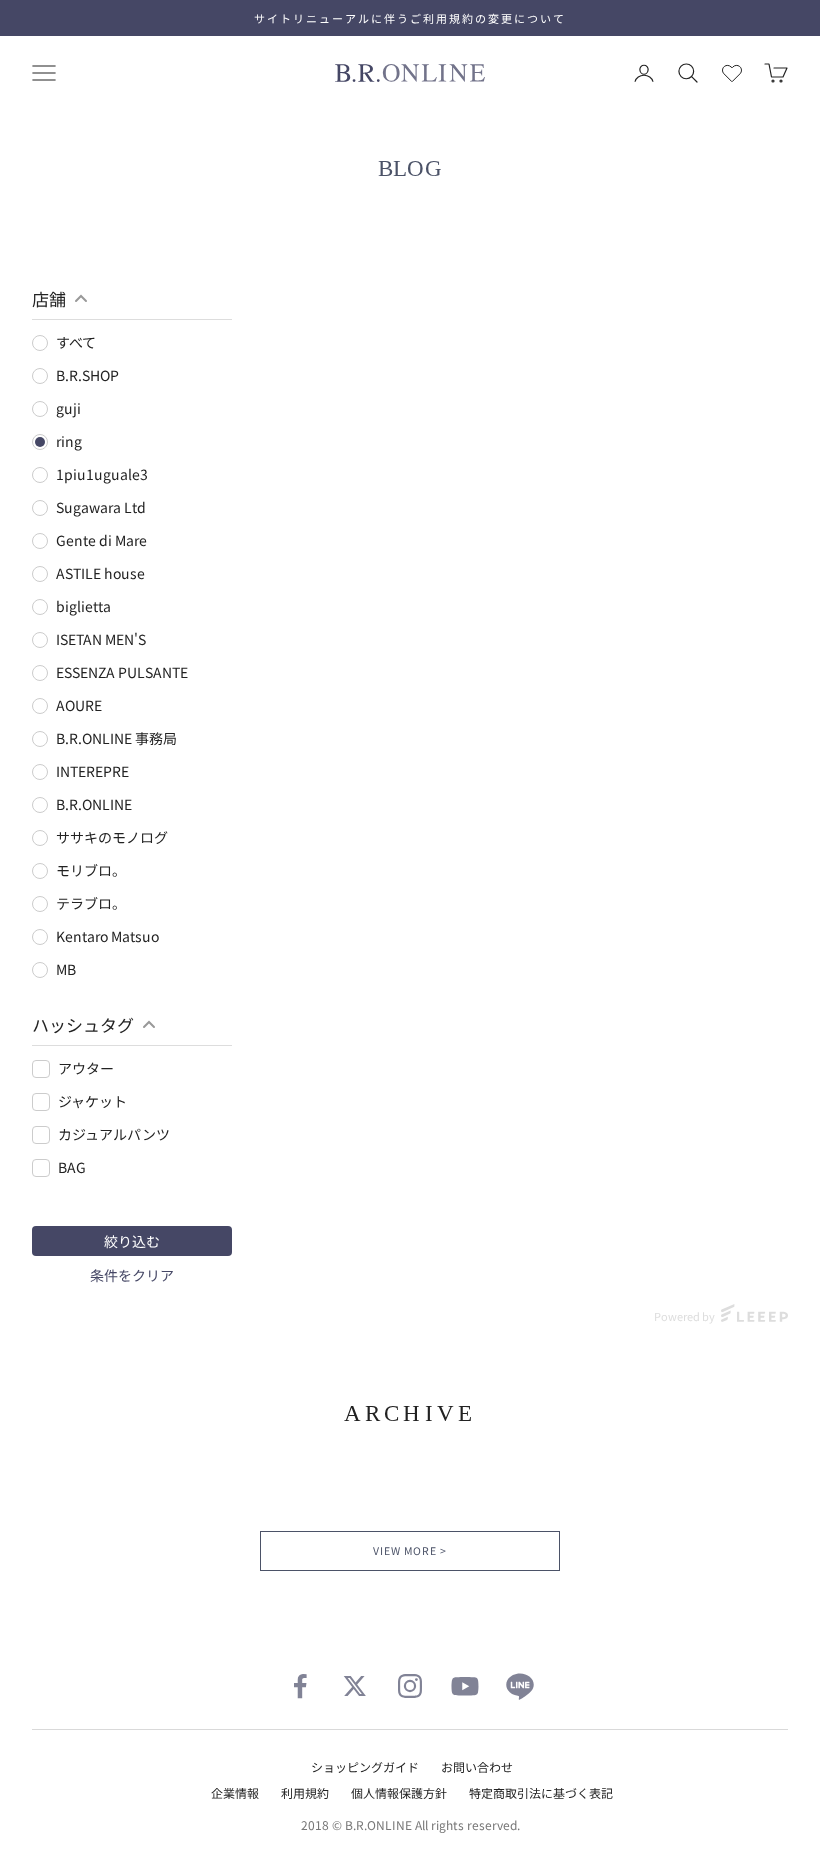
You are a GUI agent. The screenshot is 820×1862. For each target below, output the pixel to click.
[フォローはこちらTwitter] (355, 1686)
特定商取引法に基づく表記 (541, 1792)
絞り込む (132, 1241)
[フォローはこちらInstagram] (410, 1686)
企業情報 (235, 1792)
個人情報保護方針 (399, 1792)
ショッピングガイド (365, 1766)
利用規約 (305, 1792)
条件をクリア (132, 1275)
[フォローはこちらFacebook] (300, 1686)
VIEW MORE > (409, 1550)
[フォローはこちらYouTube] (465, 1686)
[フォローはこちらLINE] (520, 1686)
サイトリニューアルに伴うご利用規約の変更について (410, 18)
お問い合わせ (477, 1766)
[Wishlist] (732, 73)
